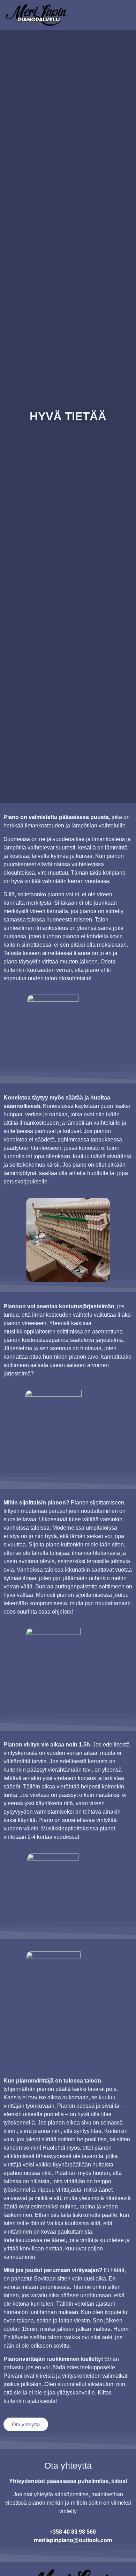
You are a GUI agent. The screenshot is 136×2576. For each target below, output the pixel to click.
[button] (118, 15)
